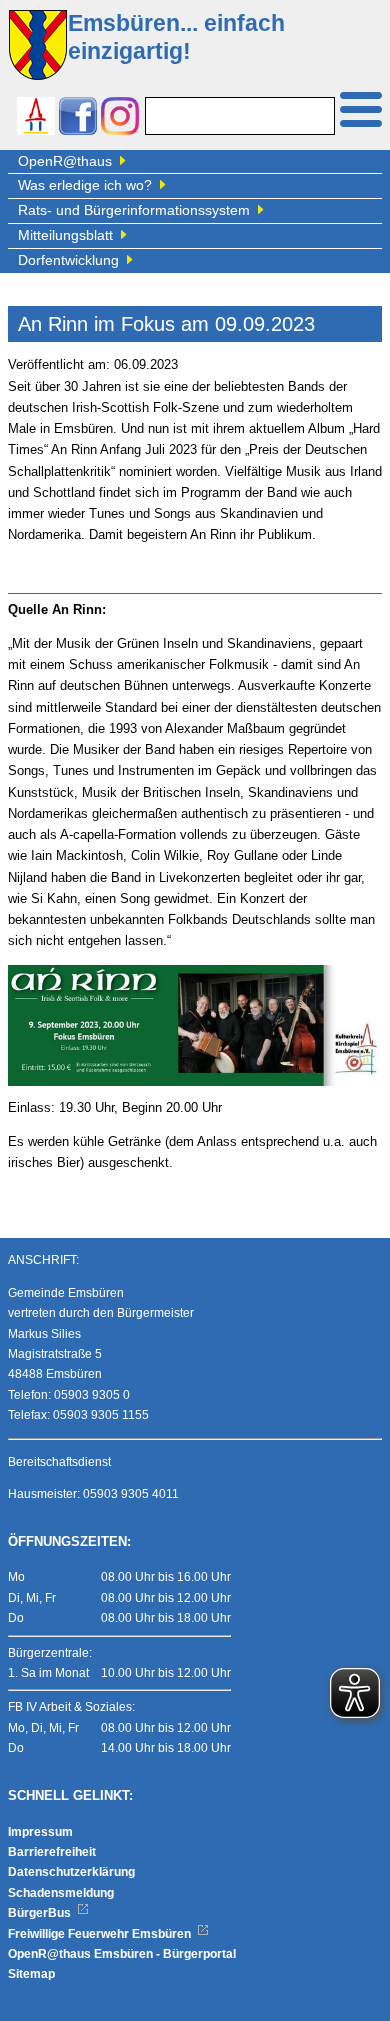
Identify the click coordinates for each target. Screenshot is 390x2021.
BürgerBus (41, 1913)
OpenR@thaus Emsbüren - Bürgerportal (122, 1954)
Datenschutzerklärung (71, 1872)
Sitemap (31, 1974)
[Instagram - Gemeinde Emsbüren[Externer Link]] (120, 118)
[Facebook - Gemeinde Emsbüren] (78, 118)
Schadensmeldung (61, 1893)
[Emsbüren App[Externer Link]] (36, 118)
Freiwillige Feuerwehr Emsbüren (101, 1934)
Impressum (40, 1832)
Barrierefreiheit (52, 1852)
